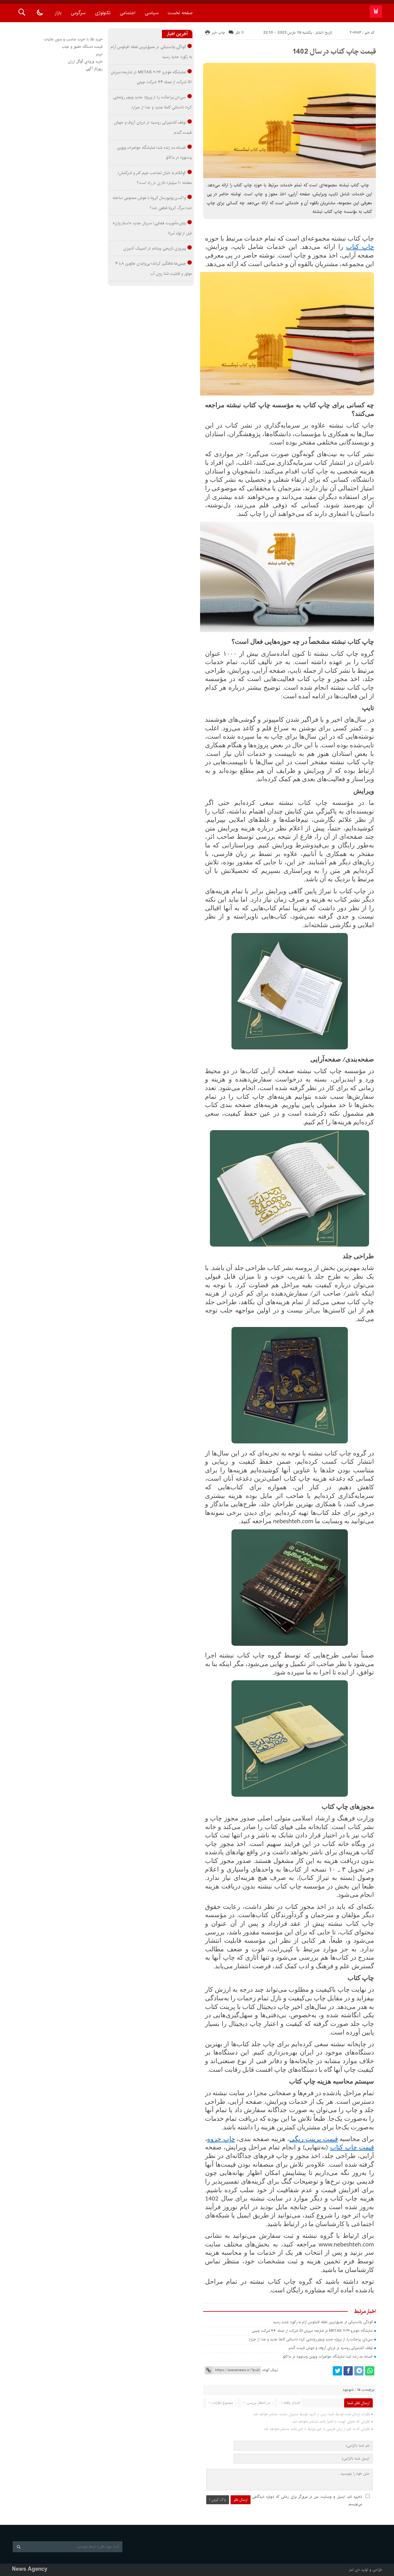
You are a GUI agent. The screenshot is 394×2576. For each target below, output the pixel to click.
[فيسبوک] (348, 2371)
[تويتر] (337, 2371)
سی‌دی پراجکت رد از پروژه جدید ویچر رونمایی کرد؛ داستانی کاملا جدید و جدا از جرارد (311, 2339)
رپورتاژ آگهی (94, 69)
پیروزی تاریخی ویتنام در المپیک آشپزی (155, 248)
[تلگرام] (359, 2371)
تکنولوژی (103, 13)
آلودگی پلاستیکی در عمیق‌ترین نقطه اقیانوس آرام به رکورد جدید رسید (323, 2322)
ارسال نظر (241, 2500)
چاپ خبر (218, 32)
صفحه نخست (180, 13)
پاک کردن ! (218, 2500)
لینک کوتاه (270, 2370)
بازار (58, 13)
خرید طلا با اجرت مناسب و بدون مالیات (73, 39)
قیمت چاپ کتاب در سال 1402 (334, 51)
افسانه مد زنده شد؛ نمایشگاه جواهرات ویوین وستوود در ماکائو (328, 2357)
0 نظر (240, 32)
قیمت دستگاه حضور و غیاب (82, 47)
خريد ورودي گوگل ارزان (85, 61)
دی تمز (354, 2570)
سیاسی (152, 13)
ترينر (99, 54)
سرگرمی (78, 13)
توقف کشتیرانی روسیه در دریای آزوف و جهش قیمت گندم (331, 2348)
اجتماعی (128, 13)
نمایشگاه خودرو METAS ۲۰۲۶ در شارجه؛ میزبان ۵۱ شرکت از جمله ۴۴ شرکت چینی (312, 2331)
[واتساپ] (370, 2371)
